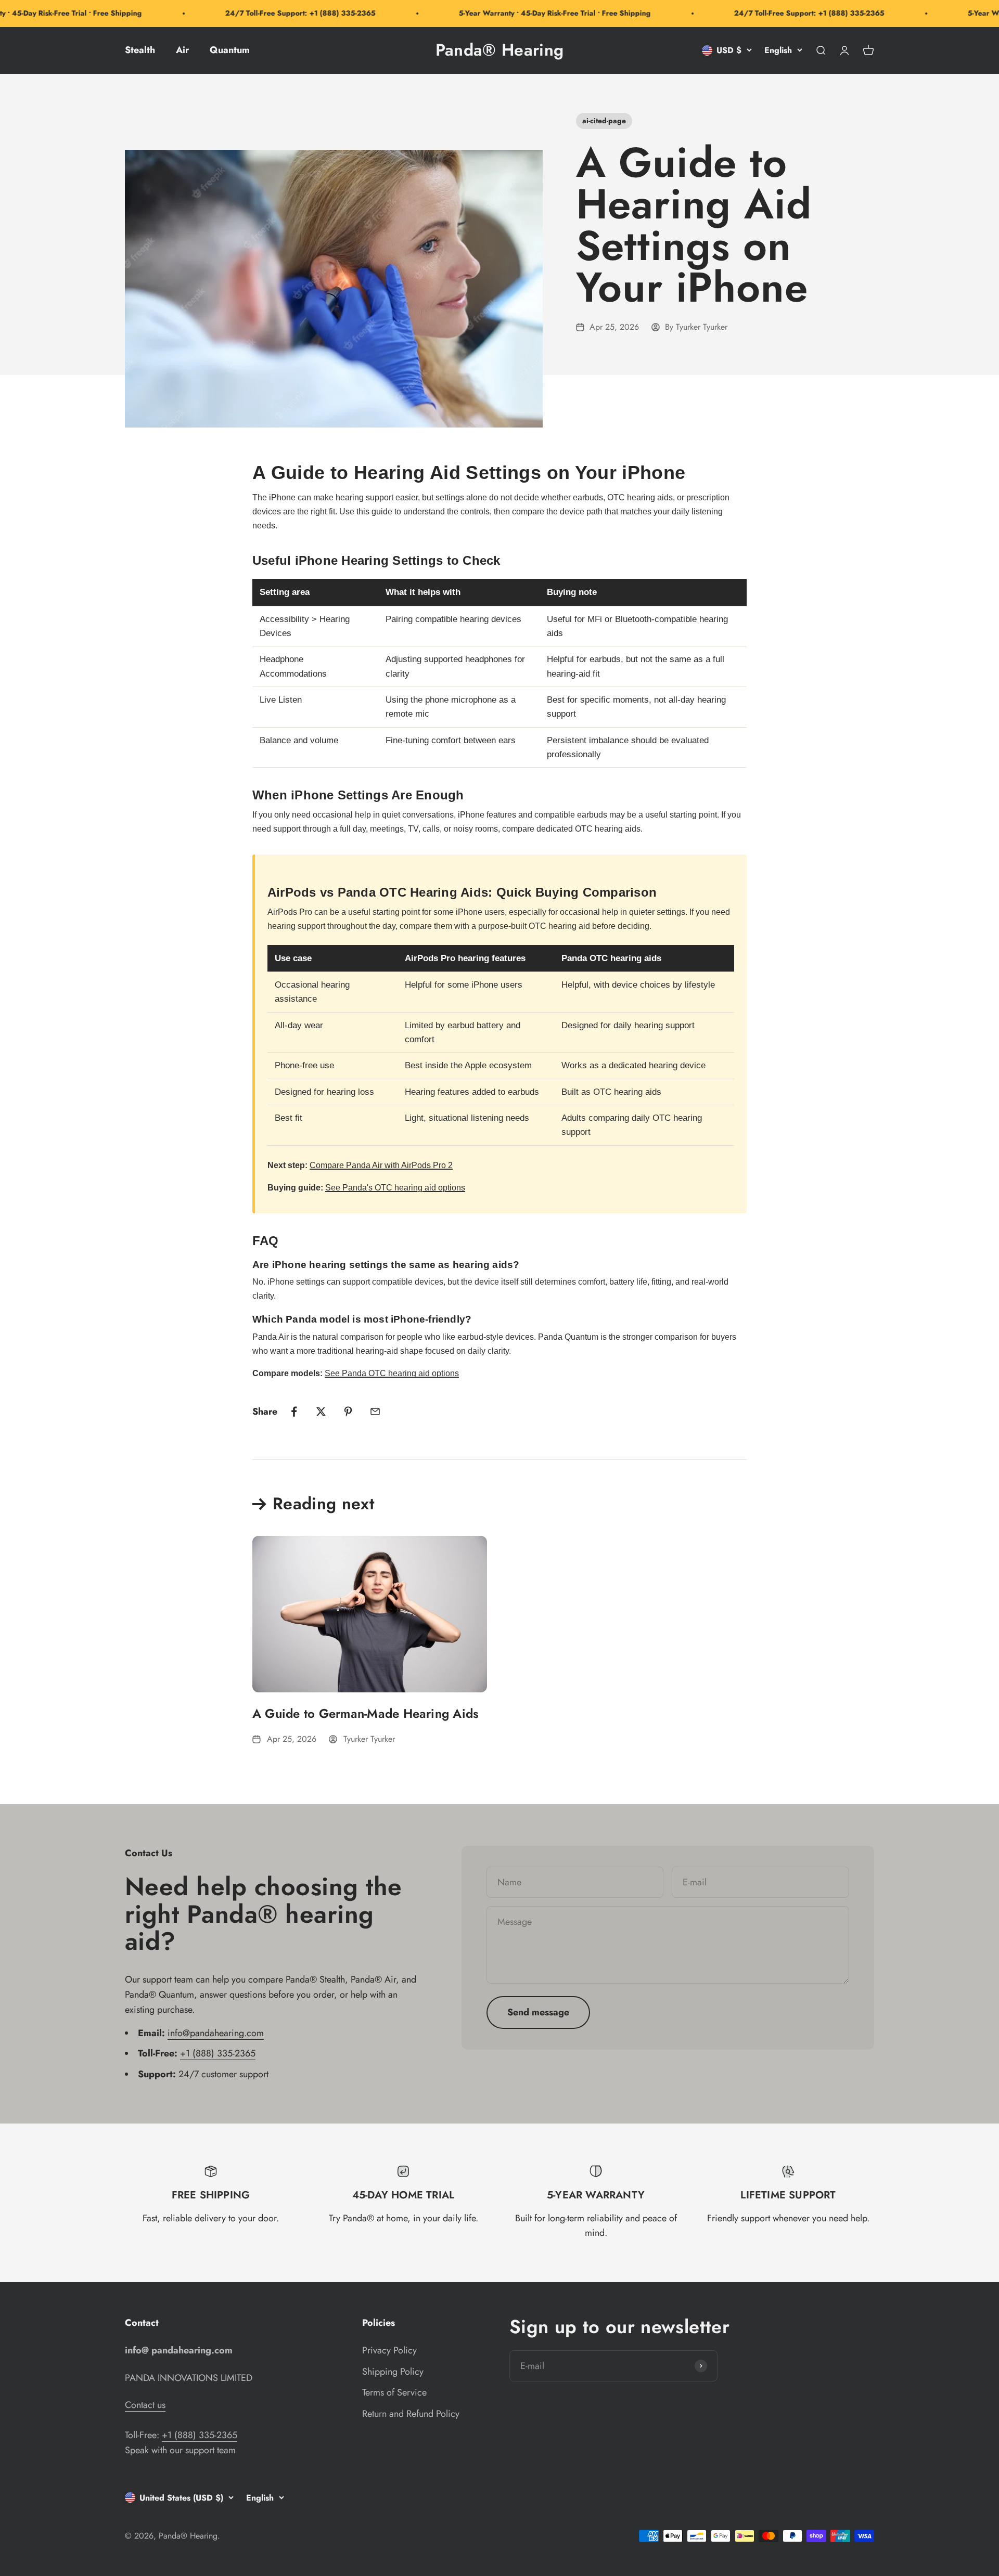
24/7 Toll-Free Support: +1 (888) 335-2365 (266, 13)
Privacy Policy (389, 2350)
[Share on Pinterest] (348, 1412)
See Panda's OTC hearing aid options (395, 1188)
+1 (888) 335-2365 (218, 2053)
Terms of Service (394, 2392)
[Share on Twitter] (321, 1412)
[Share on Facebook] (294, 1412)
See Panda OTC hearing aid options (392, 1373)
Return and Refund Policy (411, 2414)
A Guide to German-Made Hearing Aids (366, 1713)
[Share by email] (375, 1412)
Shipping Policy (393, 2372)
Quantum (230, 50)
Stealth (140, 50)
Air (182, 50)
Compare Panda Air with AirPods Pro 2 (381, 1165)
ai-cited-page (604, 121)
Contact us (145, 2405)
